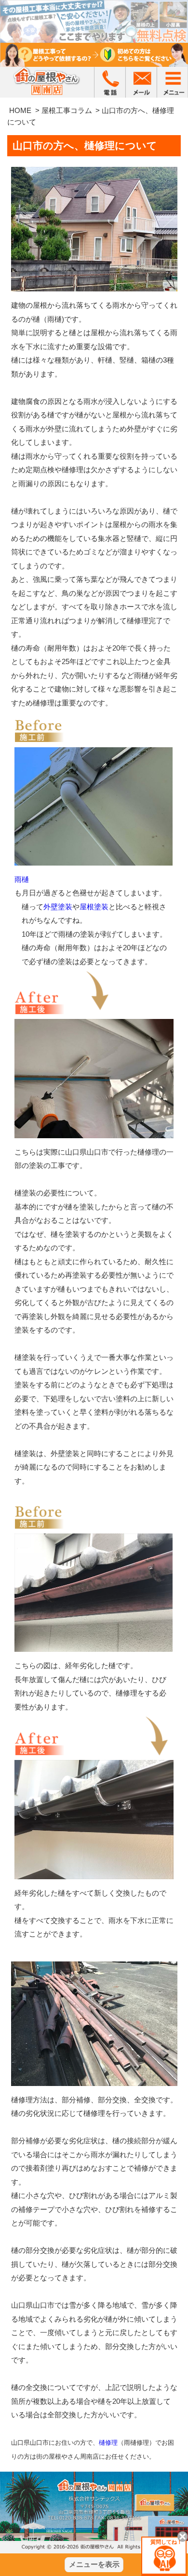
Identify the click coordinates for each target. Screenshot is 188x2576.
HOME (20, 110)
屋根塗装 (94, 907)
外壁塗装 (58, 907)
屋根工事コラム (67, 110)
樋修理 (108, 2443)
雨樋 (22, 879)
